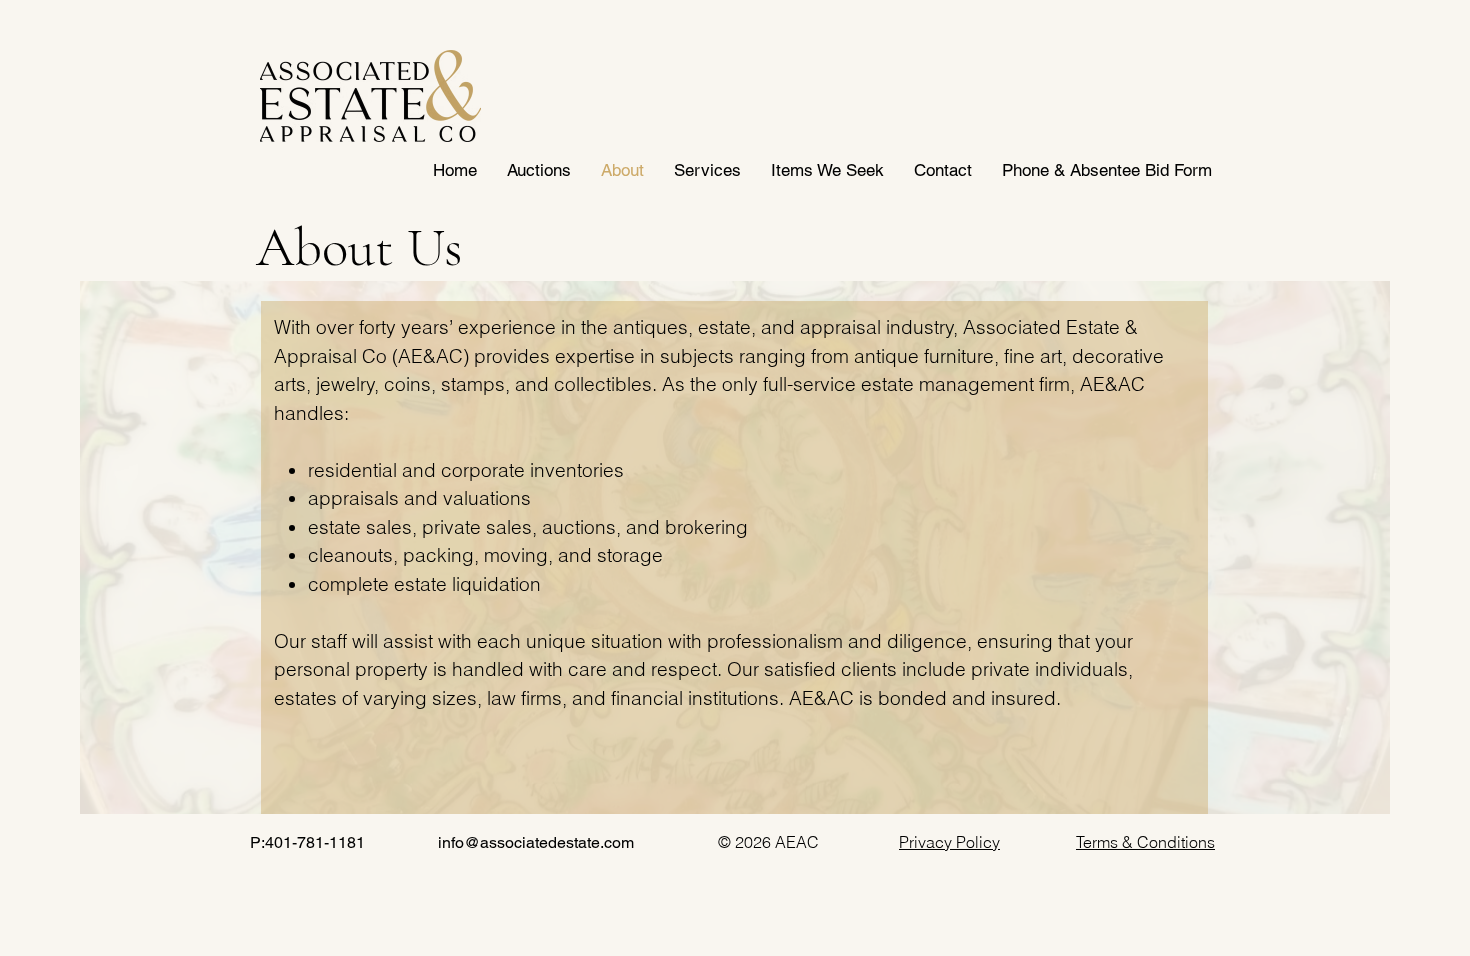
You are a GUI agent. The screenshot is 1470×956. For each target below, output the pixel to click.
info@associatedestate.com (536, 842)
